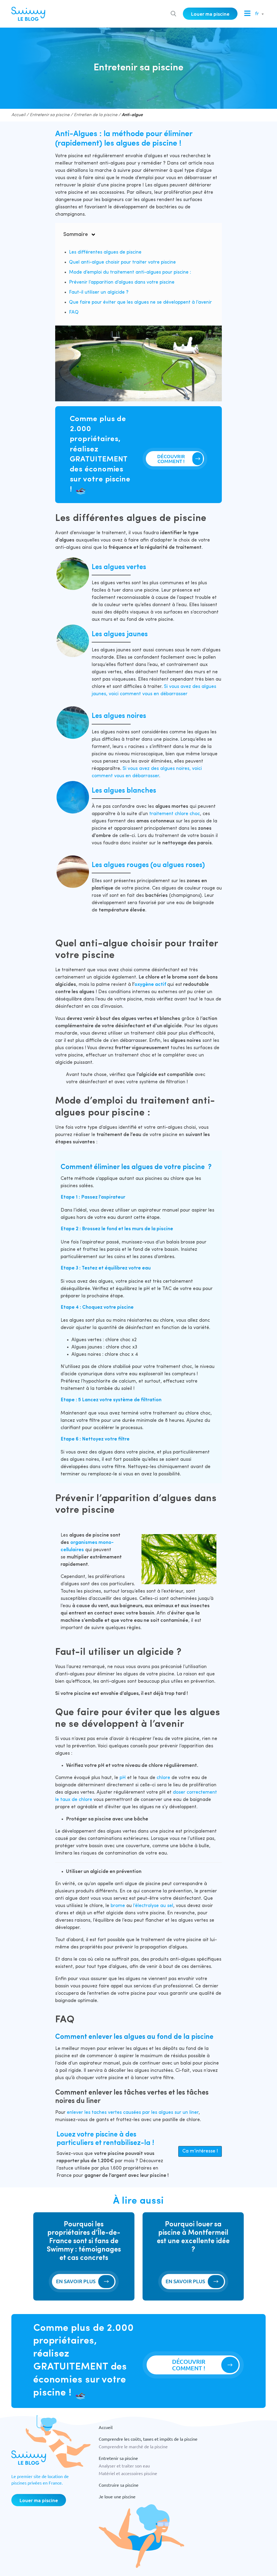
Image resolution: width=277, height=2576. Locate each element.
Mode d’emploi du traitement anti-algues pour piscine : (130, 272)
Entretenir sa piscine (50, 115)
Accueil (18, 115)
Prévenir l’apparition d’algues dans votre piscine (122, 282)
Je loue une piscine (117, 2496)
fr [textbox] (257, 14)
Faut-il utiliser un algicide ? (99, 292)
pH (123, 1778)
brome (118, 1906)
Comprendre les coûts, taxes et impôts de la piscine (148, 2439)
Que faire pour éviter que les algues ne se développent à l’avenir (140, 302)
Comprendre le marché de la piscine (133, 2446)
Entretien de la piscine (96, 115)
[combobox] (258, 14)
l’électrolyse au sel (153, 1906)
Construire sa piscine (119, 2485)
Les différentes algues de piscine (105, 252)
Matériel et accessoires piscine (128, 2473)
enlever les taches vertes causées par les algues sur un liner (133, 2113)
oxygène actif (150, 985)
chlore (164, 1778)
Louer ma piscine (210, 14)
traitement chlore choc (175, 814)
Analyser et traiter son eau (124, 2466)
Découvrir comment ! (171, 459)
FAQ (74, 312)
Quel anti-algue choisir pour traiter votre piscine (122, 262)
